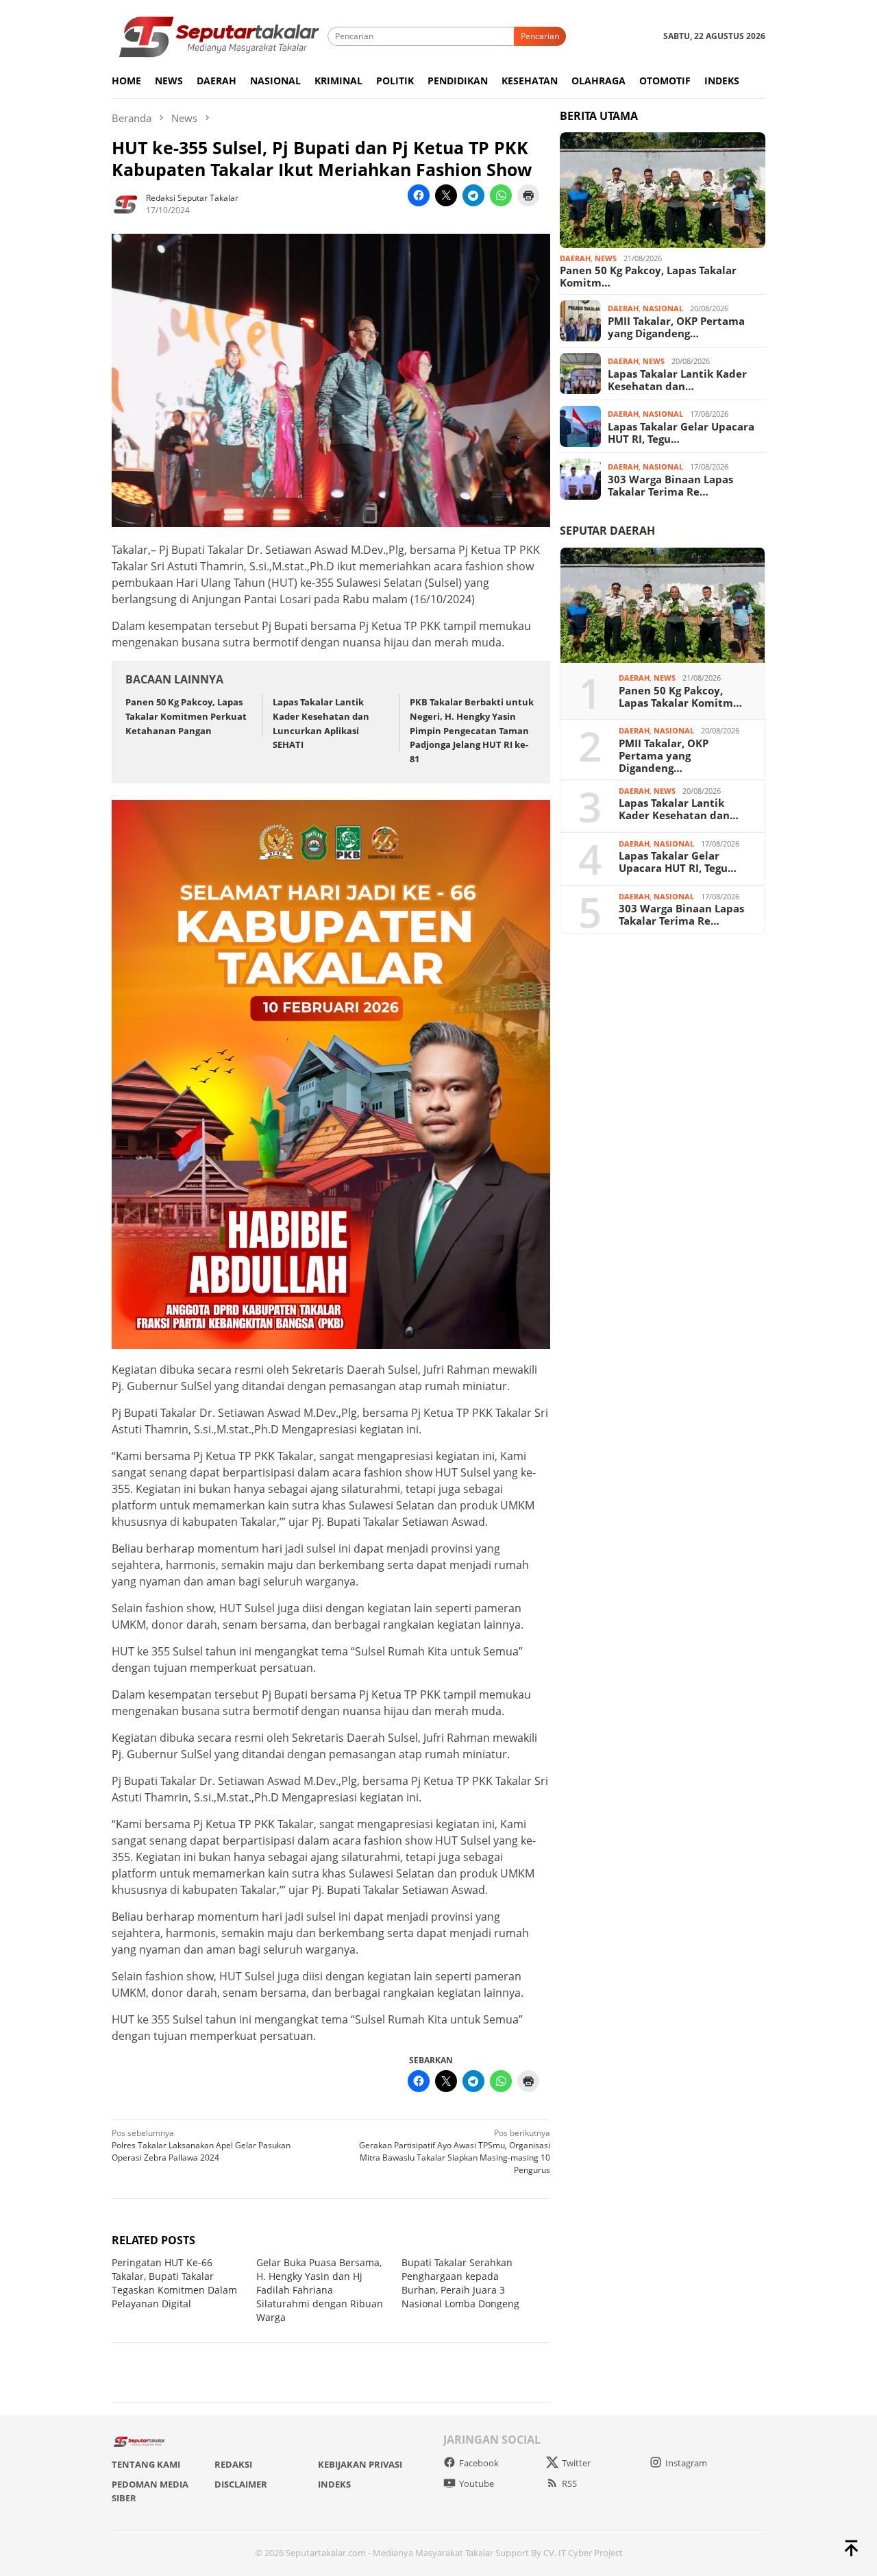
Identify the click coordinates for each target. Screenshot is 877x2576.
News (606, 258)
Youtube (477, 2483)
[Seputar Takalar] (220, 35)
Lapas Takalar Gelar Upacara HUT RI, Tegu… (681, 432)
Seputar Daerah (607, 531)
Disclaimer (241, 2484)
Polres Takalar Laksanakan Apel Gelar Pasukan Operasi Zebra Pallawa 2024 (201, 2145)
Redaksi (233, 2464)
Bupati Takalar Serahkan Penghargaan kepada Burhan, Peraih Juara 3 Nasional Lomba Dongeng (460, 2283)
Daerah (575, 258)
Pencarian (540, 36)
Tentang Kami (146, 2464)
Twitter (576, 2463)
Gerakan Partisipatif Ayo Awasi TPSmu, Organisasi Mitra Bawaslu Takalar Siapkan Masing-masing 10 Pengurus (455, 2151)
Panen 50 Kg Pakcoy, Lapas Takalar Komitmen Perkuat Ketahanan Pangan (186, 716)
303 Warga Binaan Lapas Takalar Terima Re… (670, 485)
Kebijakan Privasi (360, 2464)
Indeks (334, 2484)
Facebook (479, 2463)
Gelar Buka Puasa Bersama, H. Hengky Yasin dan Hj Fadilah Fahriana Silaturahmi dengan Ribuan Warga (320, 2290)
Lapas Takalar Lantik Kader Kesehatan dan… (677, 379)
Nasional (663, 308)
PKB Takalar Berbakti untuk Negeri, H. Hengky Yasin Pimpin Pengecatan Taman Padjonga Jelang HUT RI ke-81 (472, 730)
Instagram (686, 2463)
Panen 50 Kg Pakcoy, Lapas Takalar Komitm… (648, 276)
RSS (569, 2483)
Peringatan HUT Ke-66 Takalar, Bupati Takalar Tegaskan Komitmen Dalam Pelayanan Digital (174, 2283)
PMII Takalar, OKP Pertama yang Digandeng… (676, 326)
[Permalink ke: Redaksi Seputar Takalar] (125, 203)
